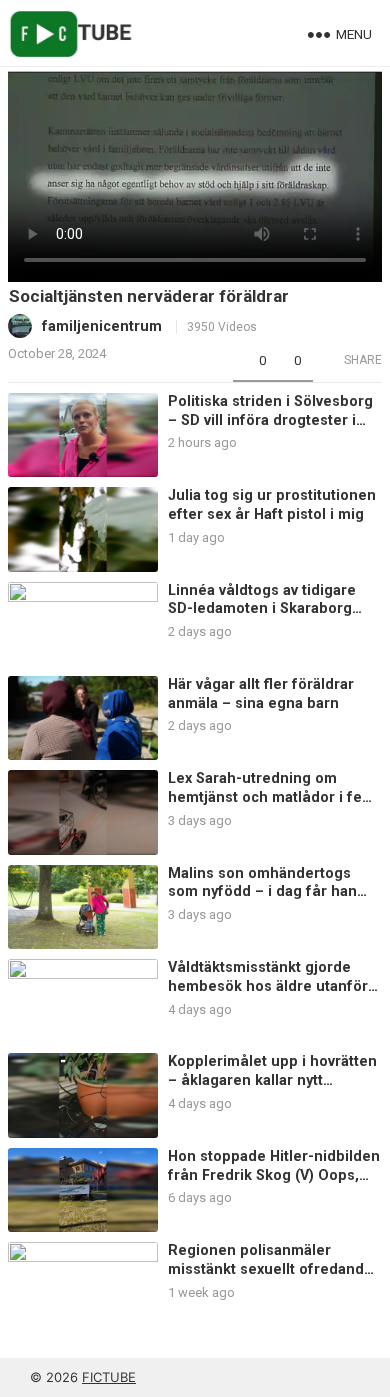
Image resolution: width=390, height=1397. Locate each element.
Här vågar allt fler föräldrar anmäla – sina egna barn (261, 694)
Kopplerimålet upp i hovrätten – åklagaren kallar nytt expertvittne (272, 1080)
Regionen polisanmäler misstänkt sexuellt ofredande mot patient (270, 1269)
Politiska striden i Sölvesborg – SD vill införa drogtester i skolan (270, 420)
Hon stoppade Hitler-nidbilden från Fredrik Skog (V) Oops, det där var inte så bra (274, 1175)
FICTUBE (109, 1377)
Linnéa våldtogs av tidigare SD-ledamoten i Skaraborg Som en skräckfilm (262, 609)
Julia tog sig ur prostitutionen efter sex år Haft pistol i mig (272, 505)
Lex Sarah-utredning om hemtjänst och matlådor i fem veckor (271, 797)
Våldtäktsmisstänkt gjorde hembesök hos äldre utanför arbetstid (268, 986)
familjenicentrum (102, 326)
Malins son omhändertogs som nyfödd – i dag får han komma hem (262, 892)
